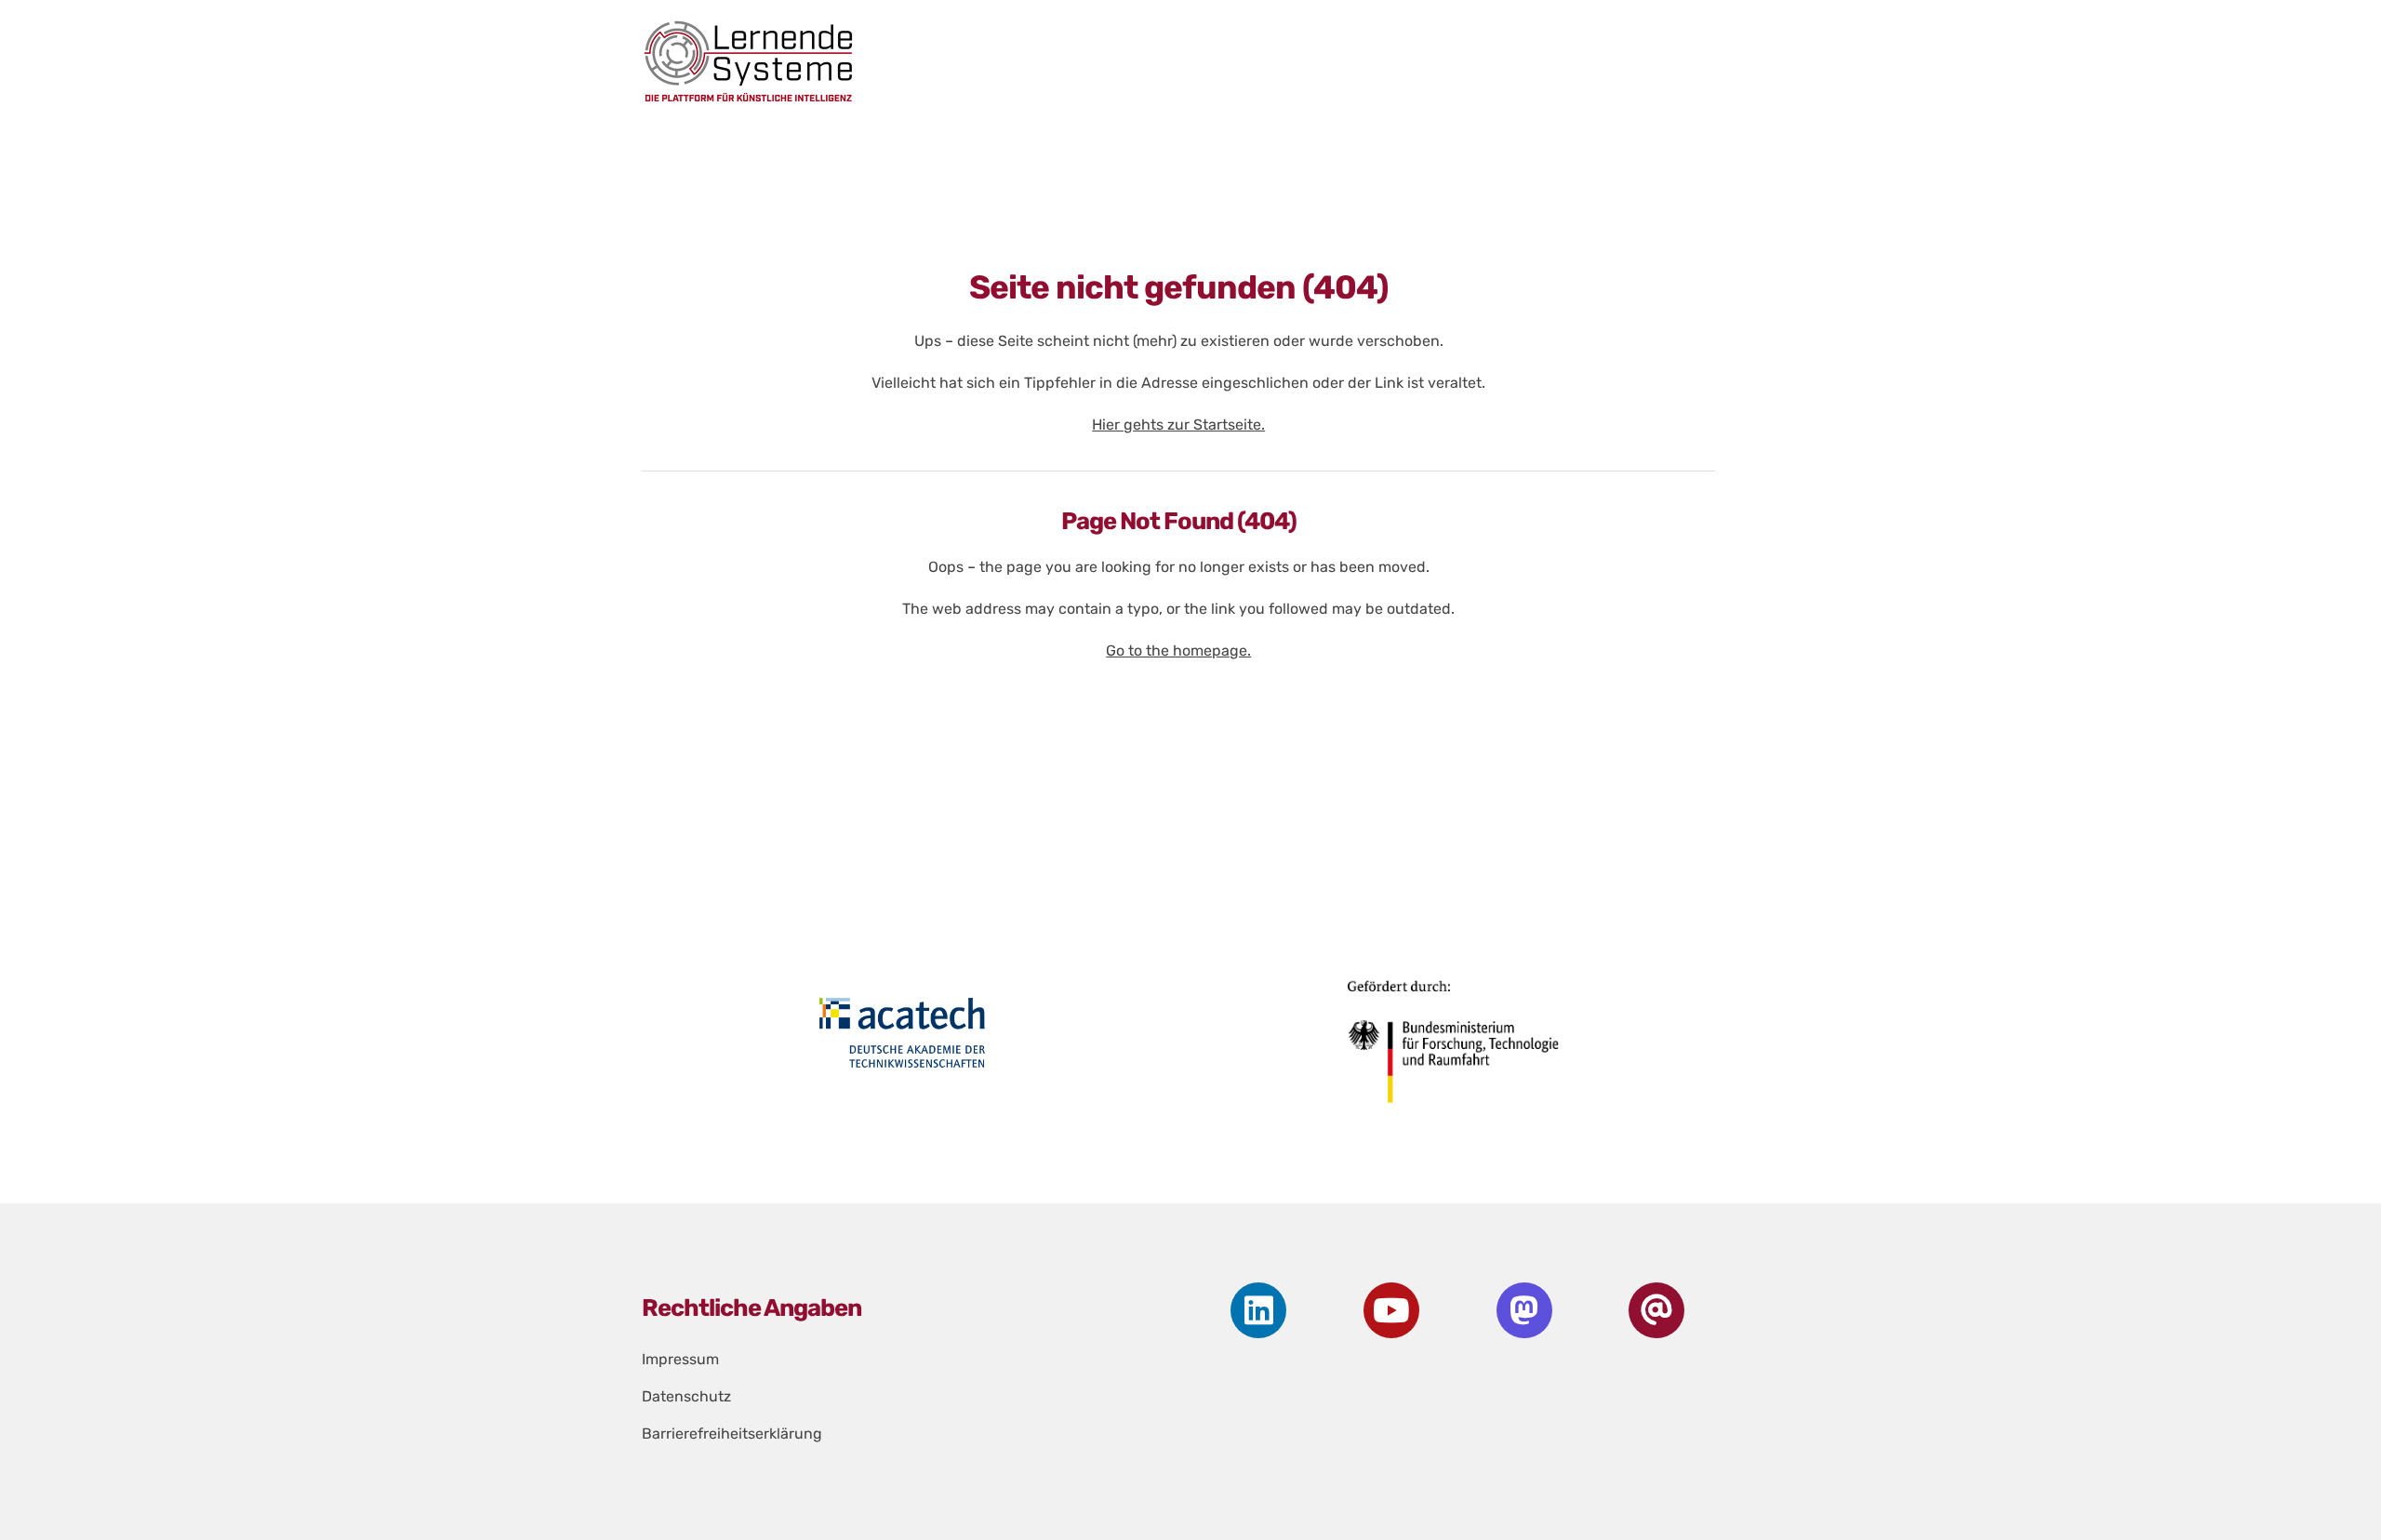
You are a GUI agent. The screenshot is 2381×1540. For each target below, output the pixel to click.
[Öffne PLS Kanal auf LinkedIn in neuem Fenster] (1258, 1310)
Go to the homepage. (1178, 651)
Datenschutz (686, 1396)
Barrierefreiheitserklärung (732, 1434)
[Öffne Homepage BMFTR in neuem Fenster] (1456, 1049)
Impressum (680, 1359)
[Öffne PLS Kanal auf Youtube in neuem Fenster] (1391, 1310)
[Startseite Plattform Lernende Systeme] (1163, 61)
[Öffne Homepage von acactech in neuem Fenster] (902, 1032)
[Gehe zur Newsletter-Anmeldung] (1656, 1310)
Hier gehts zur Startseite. (1178, 425)
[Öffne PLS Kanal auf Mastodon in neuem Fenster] (1524, 1310)
